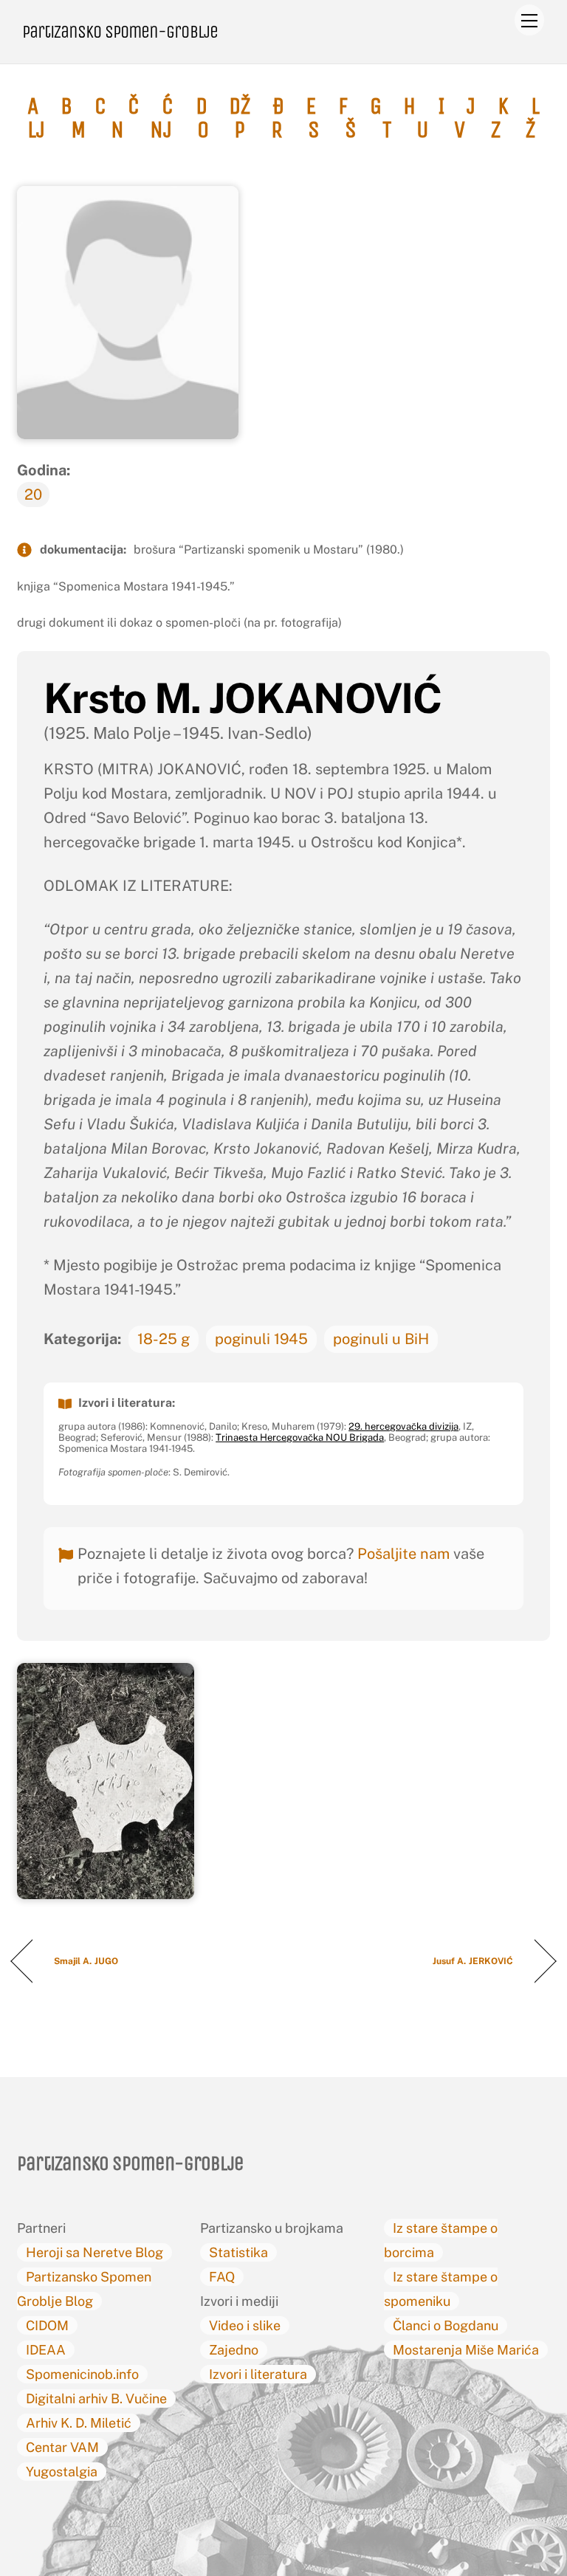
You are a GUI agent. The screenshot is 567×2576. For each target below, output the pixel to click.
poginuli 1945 (261, 1339)
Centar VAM (62, 2447)
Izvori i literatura (258, 2374)
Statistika (238, 2252)
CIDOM (47, 2325)
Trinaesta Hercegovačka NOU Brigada (300, 1437)
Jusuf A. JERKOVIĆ (473, 1961)
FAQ (222, 2277)
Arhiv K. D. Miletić (79, 2423)
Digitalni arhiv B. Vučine (96, 2398)
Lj (36, 130)
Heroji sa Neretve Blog (94, 2252)
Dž (240, 106)
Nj (161, 130)
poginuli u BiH (381, 1339)
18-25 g (164, 1339)
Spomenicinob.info (82, 2374)
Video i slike (245, 2325)
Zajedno (234, 2350)
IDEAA (46, 2350)
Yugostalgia (62, 2472)
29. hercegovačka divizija (403, 1426)
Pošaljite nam (403, 1554)
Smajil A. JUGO (86, 1961)
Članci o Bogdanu (446, 2325)
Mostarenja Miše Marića (466, 2350)
